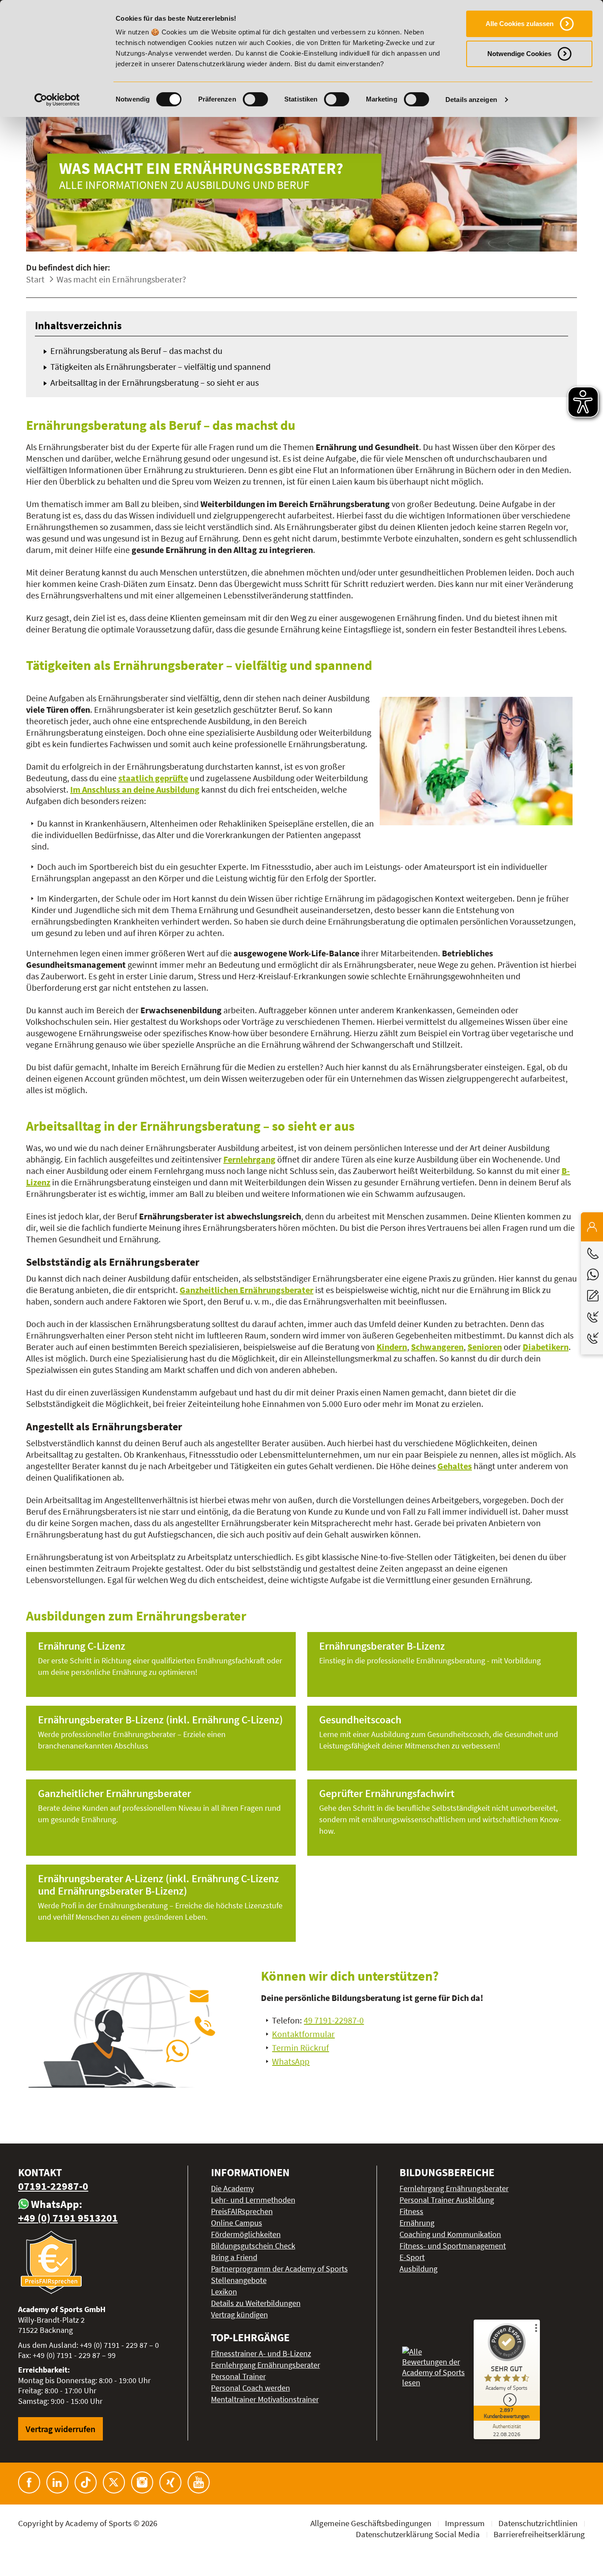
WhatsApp (291, 2061)
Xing (170, 2482)
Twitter (114, 2482)
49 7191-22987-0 (334, 2020)
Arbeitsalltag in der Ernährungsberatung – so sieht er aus (155, 382)
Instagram (142, 2482)
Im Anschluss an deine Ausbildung (135, 789)
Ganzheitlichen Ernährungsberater (247, 1290)
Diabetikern (546, 1347)
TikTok (86, 2482)
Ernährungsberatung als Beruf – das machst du (136, 351)
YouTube (199, 2482)
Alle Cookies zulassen (520, 24)
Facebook (29, 2482)
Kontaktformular (303, 2034)
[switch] (255, 99)
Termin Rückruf (300, 2048)
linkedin (57, 2482)
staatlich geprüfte (153, 778)
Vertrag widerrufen (60, 2429)
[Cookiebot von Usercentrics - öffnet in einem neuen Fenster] (57, 100)
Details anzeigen (471, 100)
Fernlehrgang (249, 1159)
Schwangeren (437, 1347)
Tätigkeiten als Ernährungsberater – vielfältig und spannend (160, 367)
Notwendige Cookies (519, 54)
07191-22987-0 (53, 2186)
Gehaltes (455, 1466)
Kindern (392, 1347)
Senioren (485, 1347)
